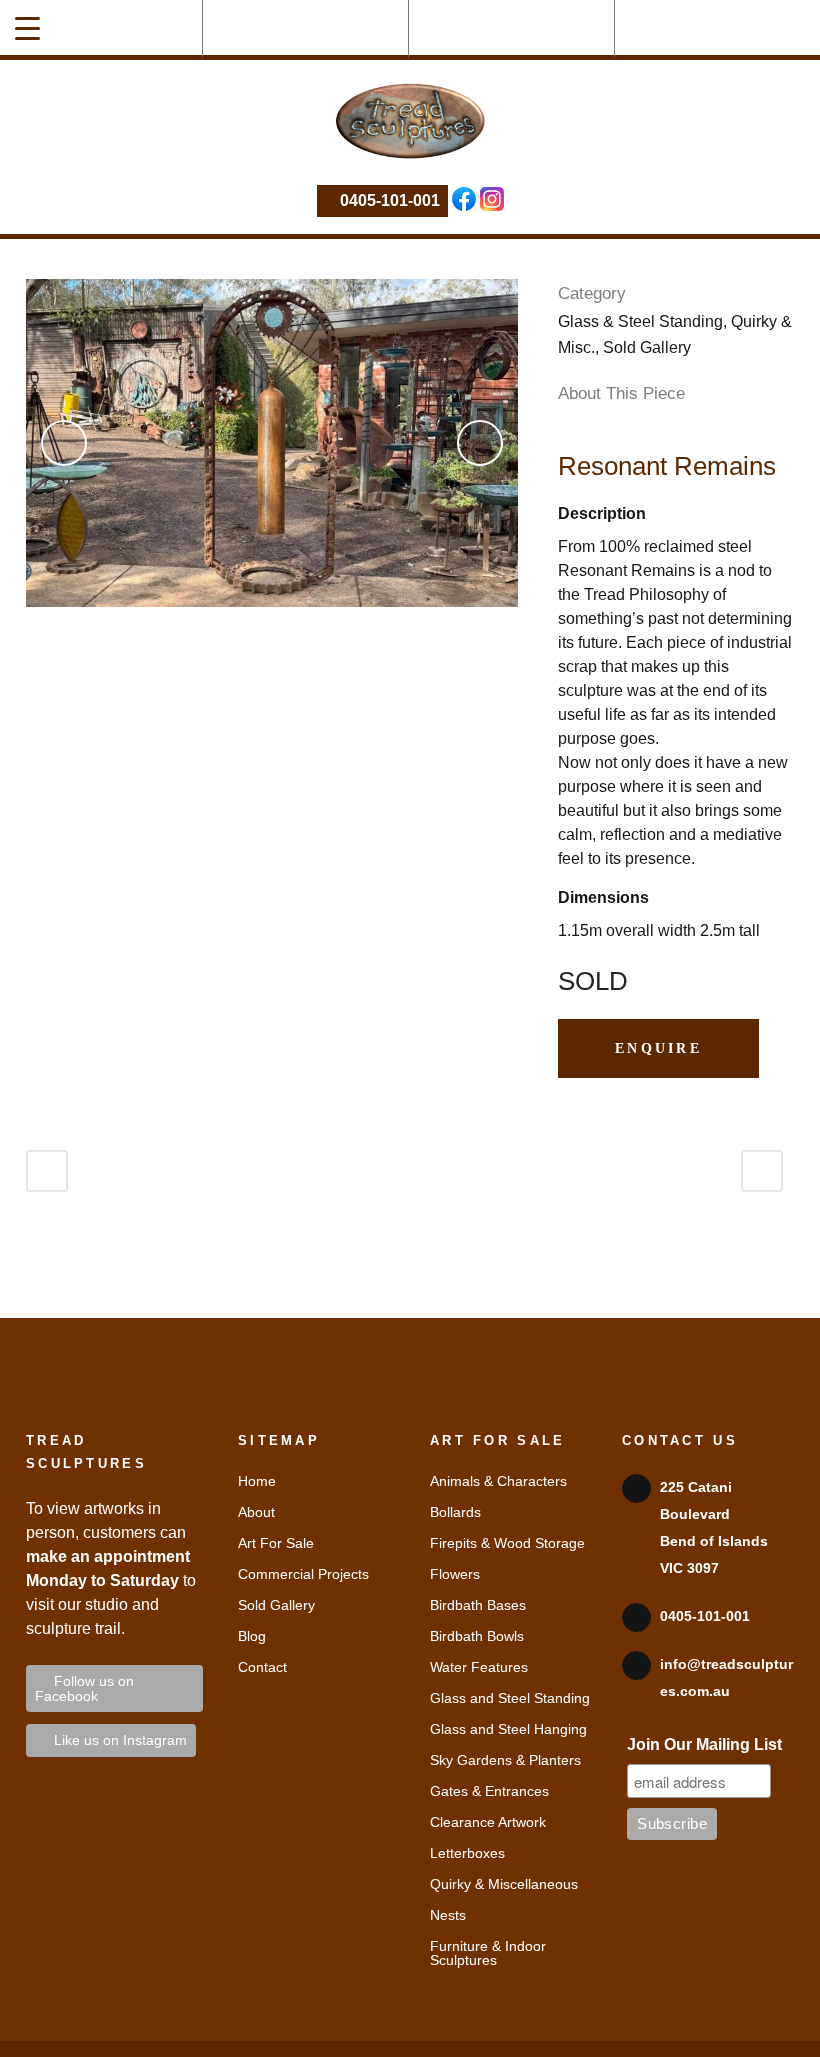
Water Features (479, 1667)
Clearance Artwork (488, 1822)
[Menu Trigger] (27, 27)
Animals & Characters (498, 1481)
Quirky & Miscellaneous (504, 1884)
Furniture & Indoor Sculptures (488, 1953)
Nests (448, 1915)
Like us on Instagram (116, 1740)
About (256, 1512)
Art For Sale (276, 1543)
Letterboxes (467, 1853)
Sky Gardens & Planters (505, 1760)
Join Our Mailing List (704, 1744)
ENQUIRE (658, 1048)
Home (257, 1481)
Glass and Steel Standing (510, 1698)
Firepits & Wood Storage (507, 1543)
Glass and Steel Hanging (508, 1729)
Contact (262, 1667)
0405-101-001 (388, 200)
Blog (252, 1636)
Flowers (455, 1574)
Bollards (455, 1512)
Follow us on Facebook (84, 1688)
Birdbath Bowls (477, 1636)
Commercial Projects (303, 1574)
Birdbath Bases (478, 1605)
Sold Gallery (276, 1605)
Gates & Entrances (489, 1791)
